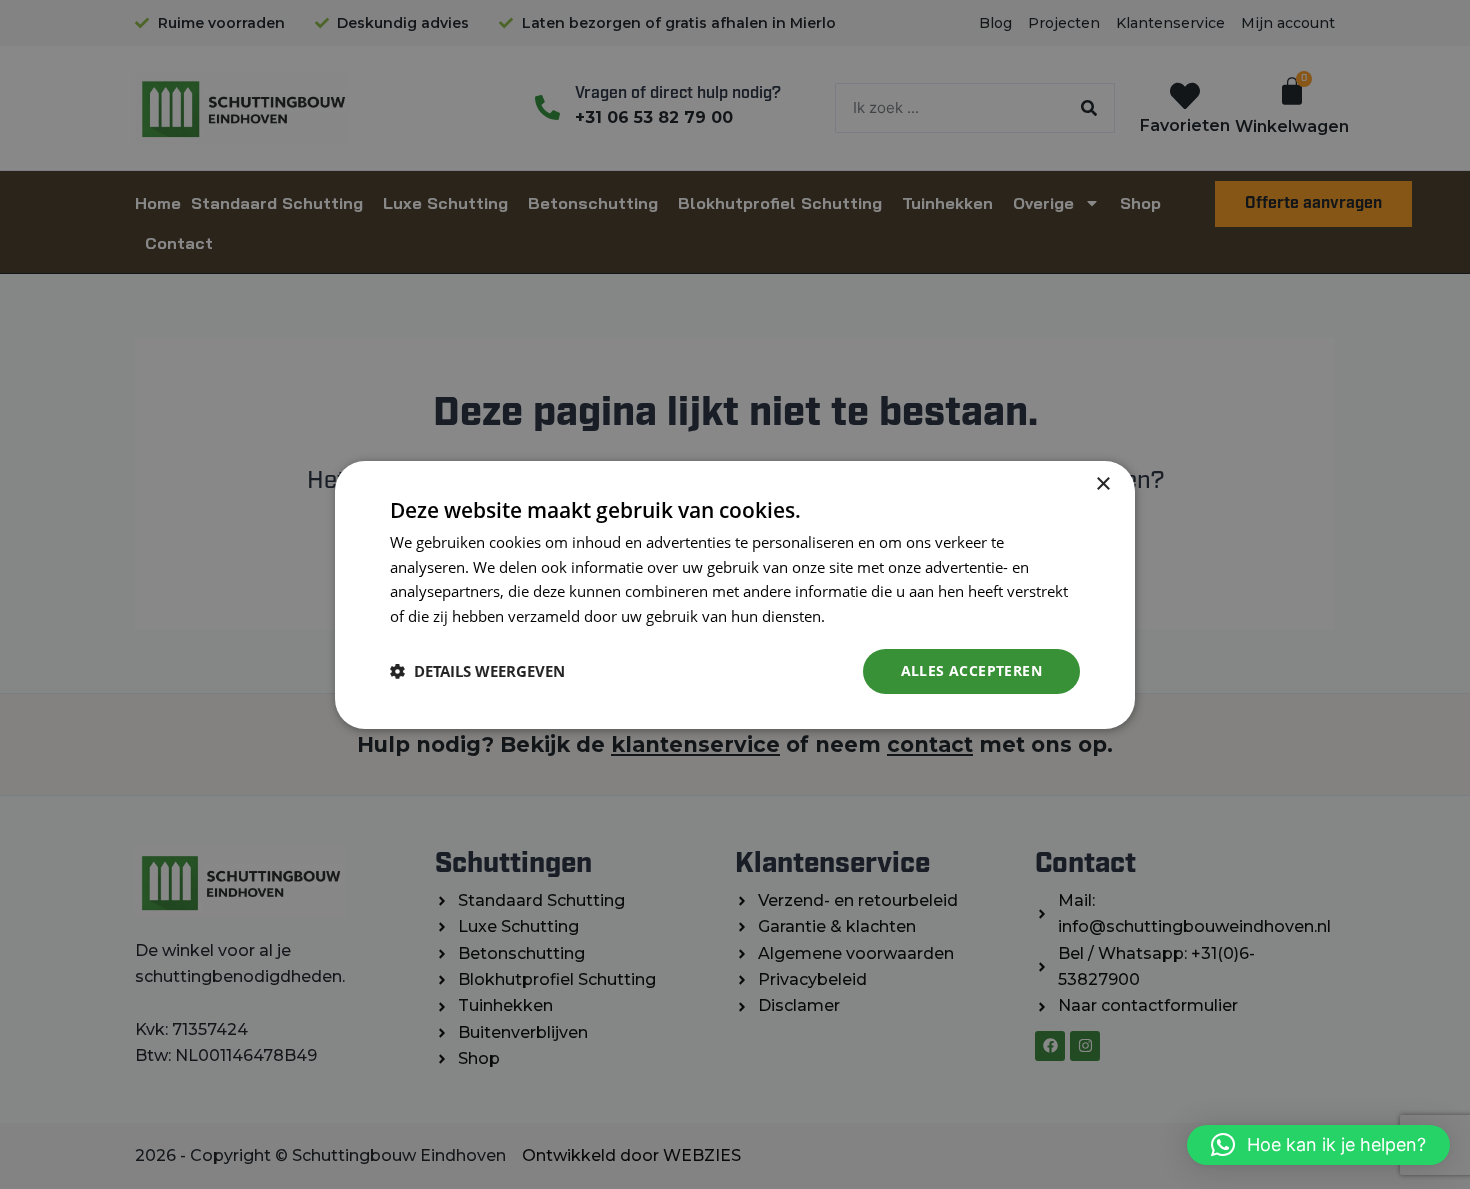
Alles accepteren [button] (971, 670)
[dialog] (735, 594)
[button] (1318, 1145)
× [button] (1102, 483)
